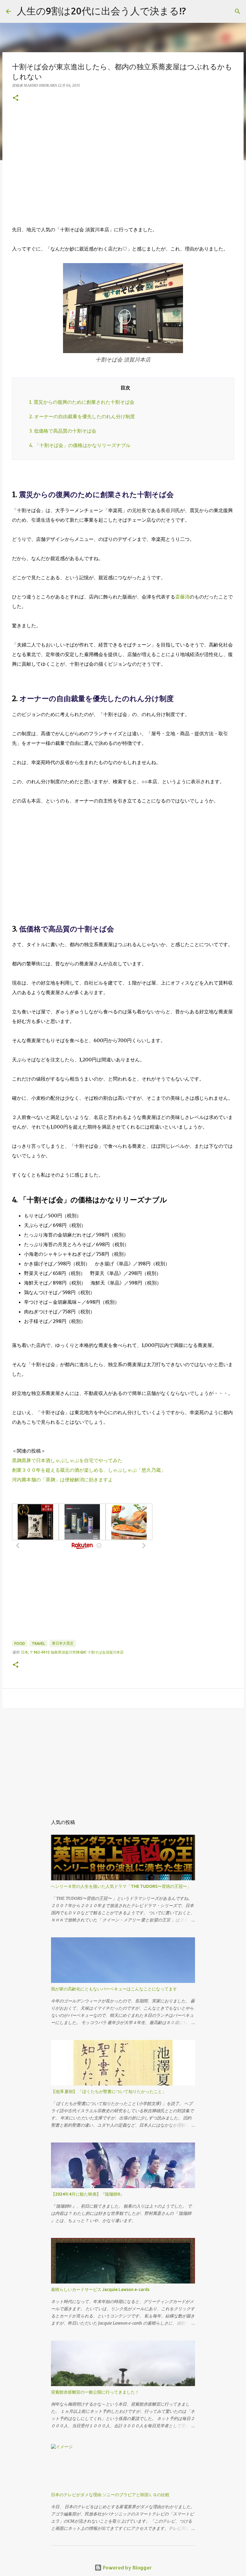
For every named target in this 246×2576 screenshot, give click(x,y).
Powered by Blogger (127, 2567)
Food (20, 1643)
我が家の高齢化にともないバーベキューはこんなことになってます (114, 1989)
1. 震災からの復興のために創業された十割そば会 (82, 402)
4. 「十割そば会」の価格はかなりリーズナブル (80, 445)
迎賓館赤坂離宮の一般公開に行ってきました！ (95, 2392)
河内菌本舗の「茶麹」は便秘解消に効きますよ (62, 1480)
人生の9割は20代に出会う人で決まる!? (101, 11)
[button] (16, 98)
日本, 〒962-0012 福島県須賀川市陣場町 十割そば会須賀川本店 (72, 1652)
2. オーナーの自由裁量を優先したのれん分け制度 (82, 416)
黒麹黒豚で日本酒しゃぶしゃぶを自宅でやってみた (67, 1460)
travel (38, 1643)
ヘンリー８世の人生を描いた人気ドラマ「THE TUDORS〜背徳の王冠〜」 (121, 1886)
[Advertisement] (123, 163)
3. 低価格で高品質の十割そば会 (63, 431)
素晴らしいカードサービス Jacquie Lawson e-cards (100, 2290)
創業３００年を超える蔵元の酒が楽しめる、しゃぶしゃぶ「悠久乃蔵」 (89, 1470)
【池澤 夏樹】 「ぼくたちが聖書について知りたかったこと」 (109, 2092)
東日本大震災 (63, 1643)
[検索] (238, 11)
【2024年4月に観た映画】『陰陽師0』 (88, 2194)
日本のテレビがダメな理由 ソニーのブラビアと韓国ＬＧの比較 (110, 2495)
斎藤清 (182, 597)
